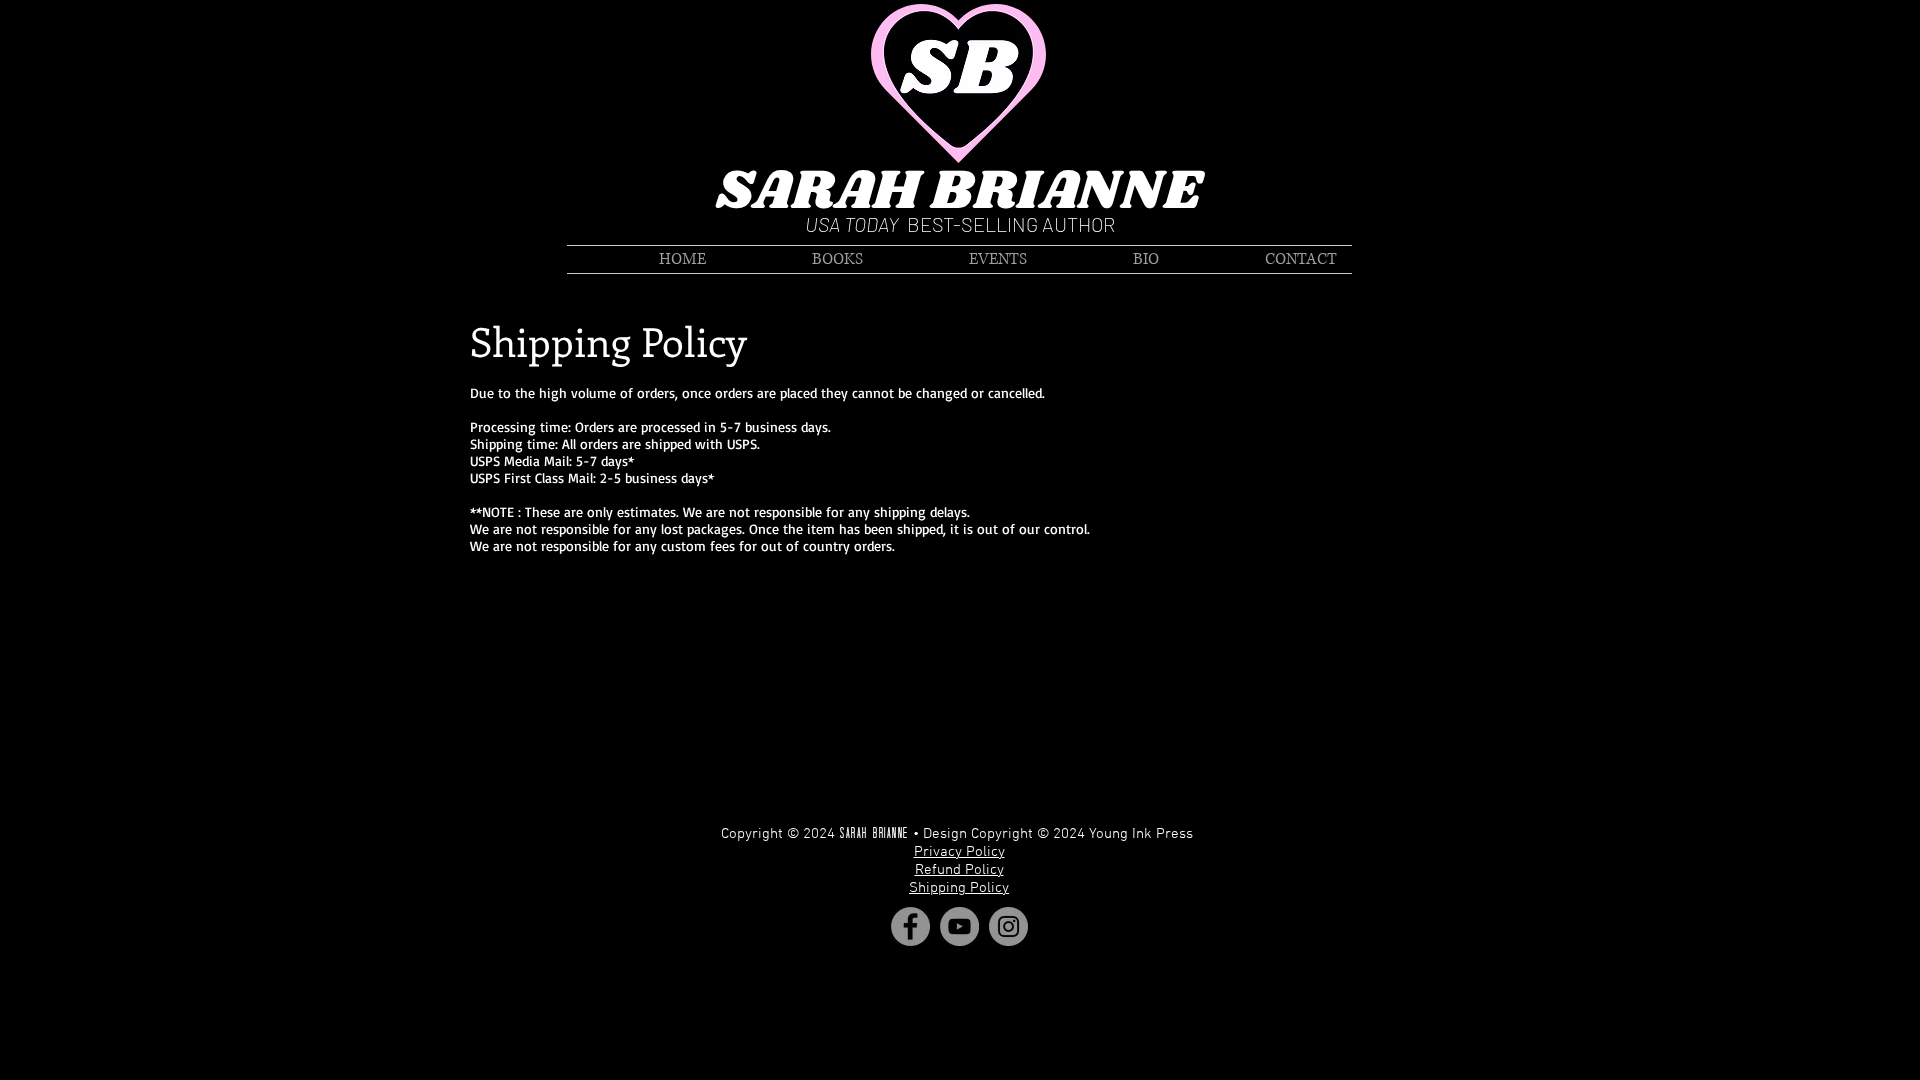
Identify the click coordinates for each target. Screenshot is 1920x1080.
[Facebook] (910, 926)
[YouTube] (959, 926)
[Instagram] (1008, 926)
